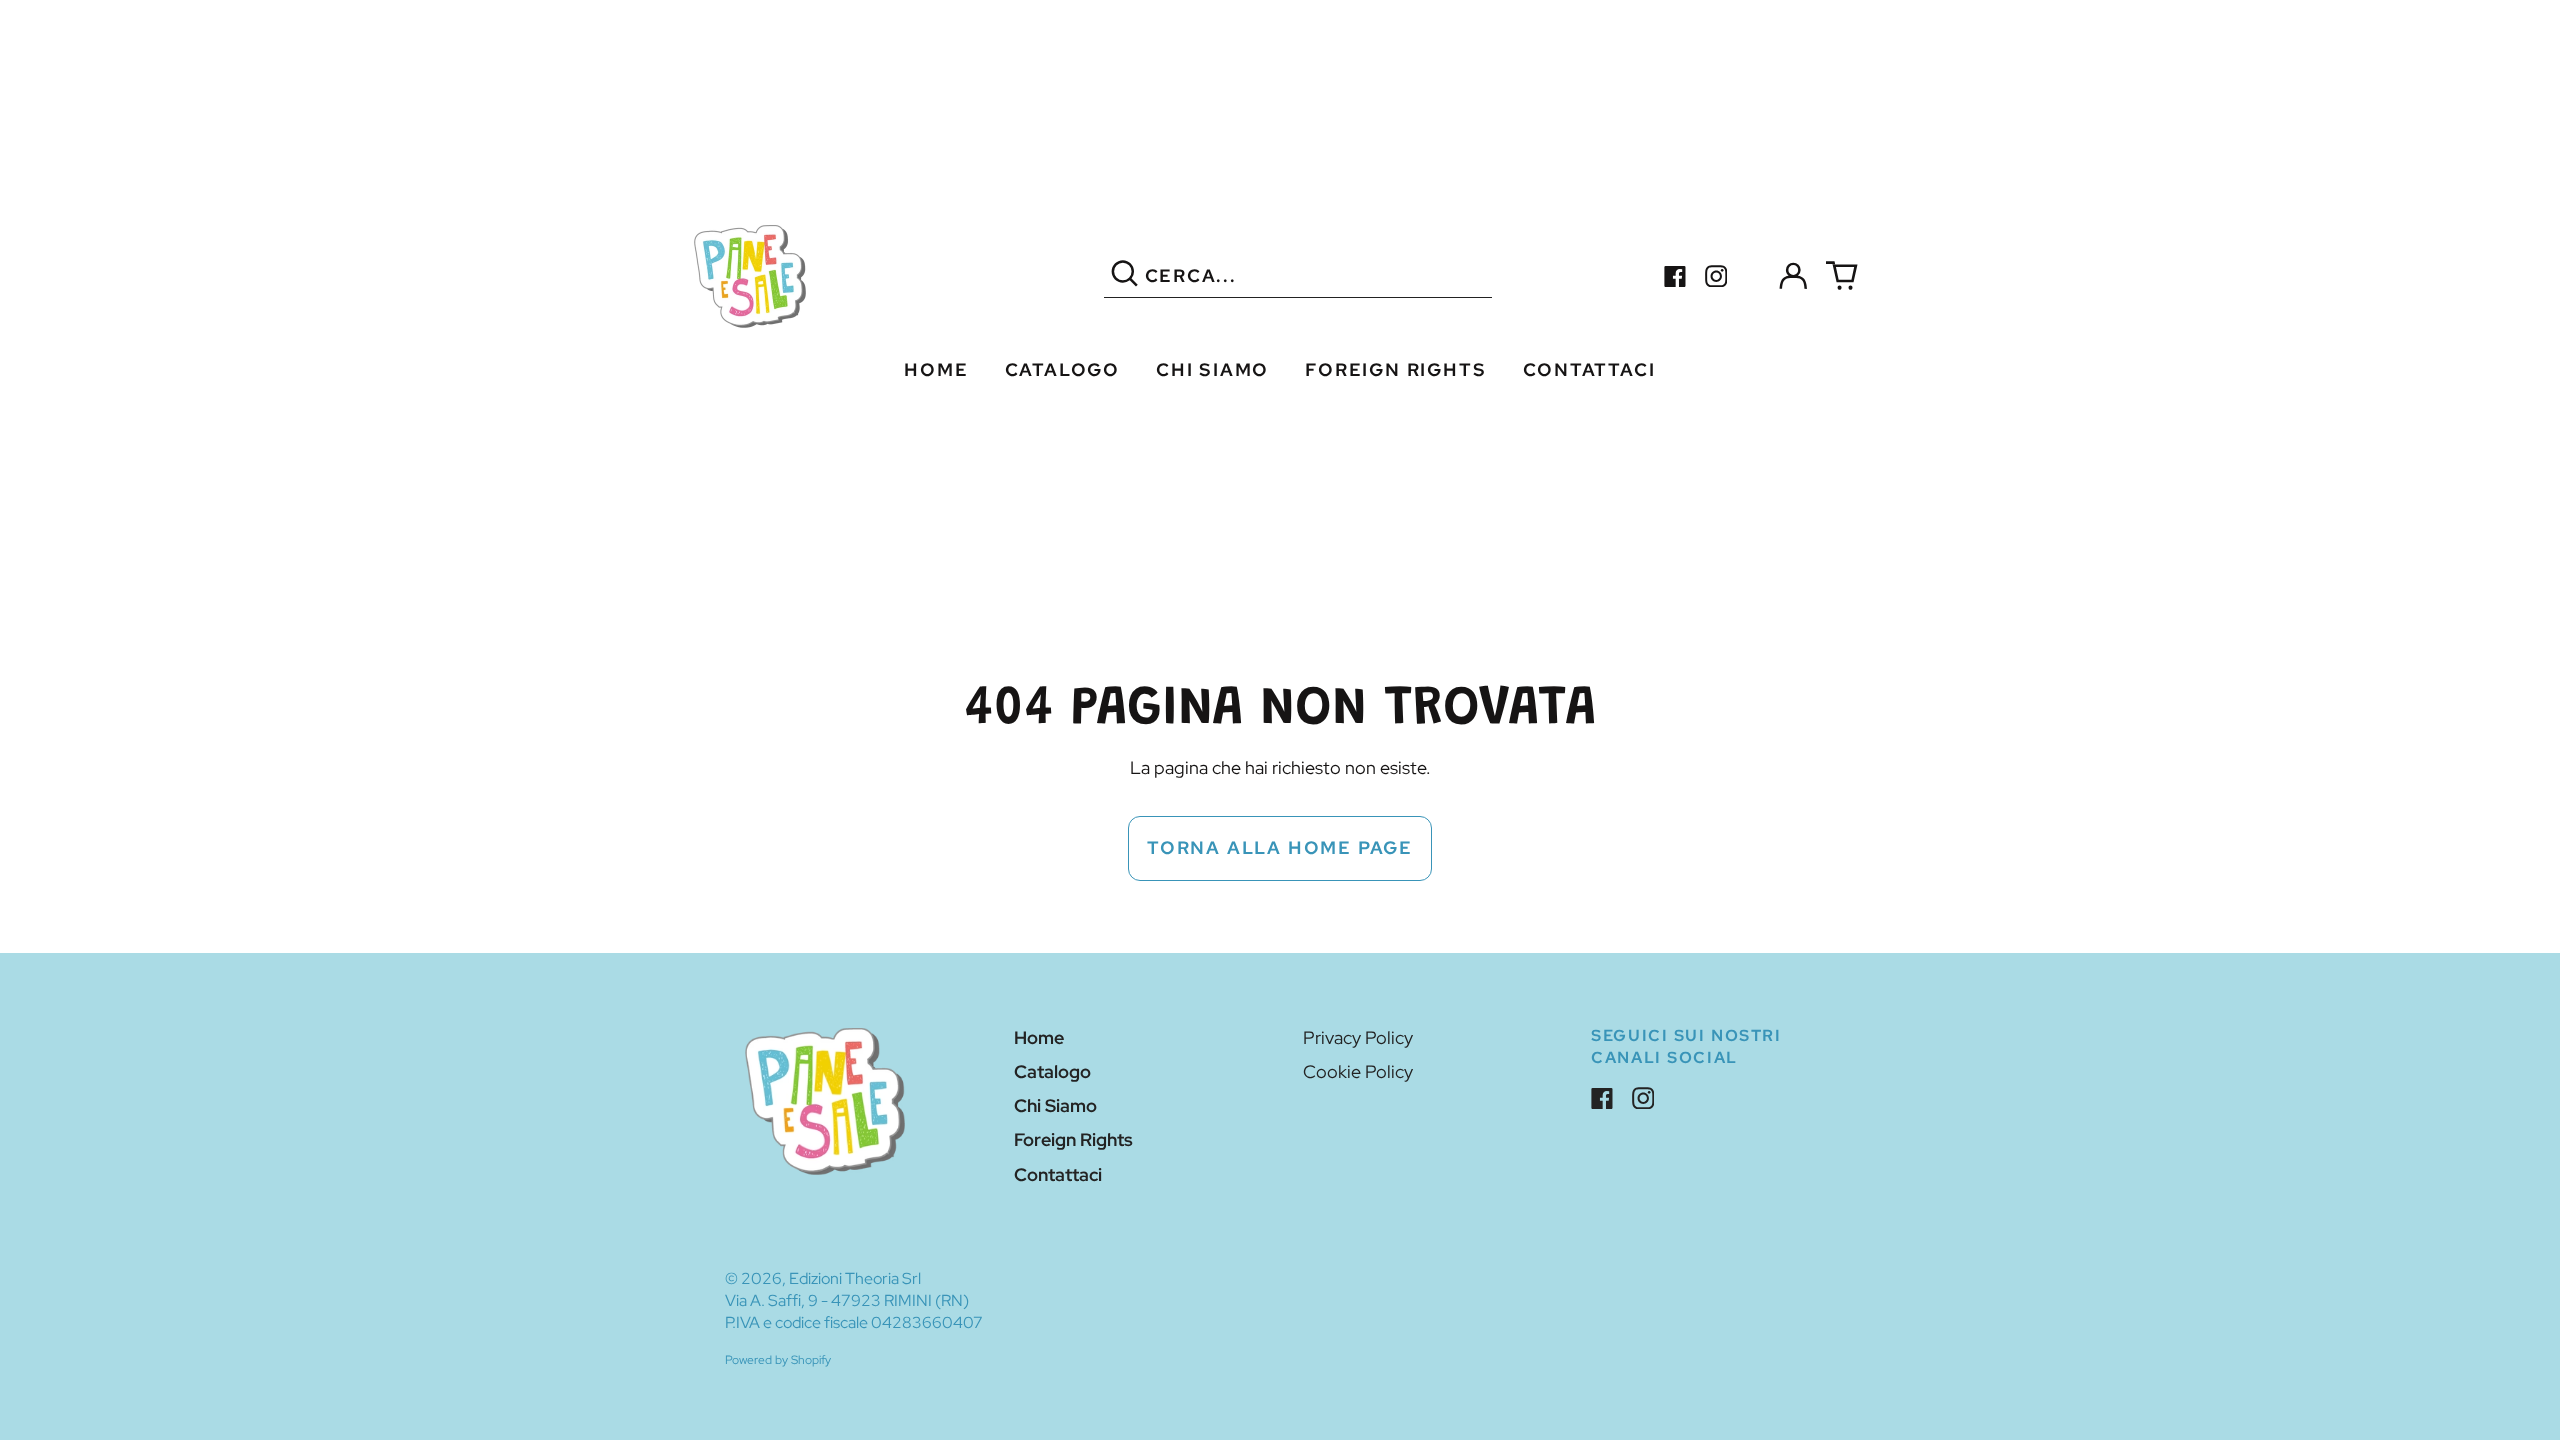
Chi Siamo (1212, 369)
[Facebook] (1675, 276)
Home (936, 369)
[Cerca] (1124, 276)
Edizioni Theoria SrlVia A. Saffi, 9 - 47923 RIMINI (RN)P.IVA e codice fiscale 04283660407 (854, 1300)
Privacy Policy (1358, 1037)
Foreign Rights (1395, 369)
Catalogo (1062, 369)
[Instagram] (1716, 276)
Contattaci (1589, 369)
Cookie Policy (1358, 1071)
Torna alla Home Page (1280, 847)
